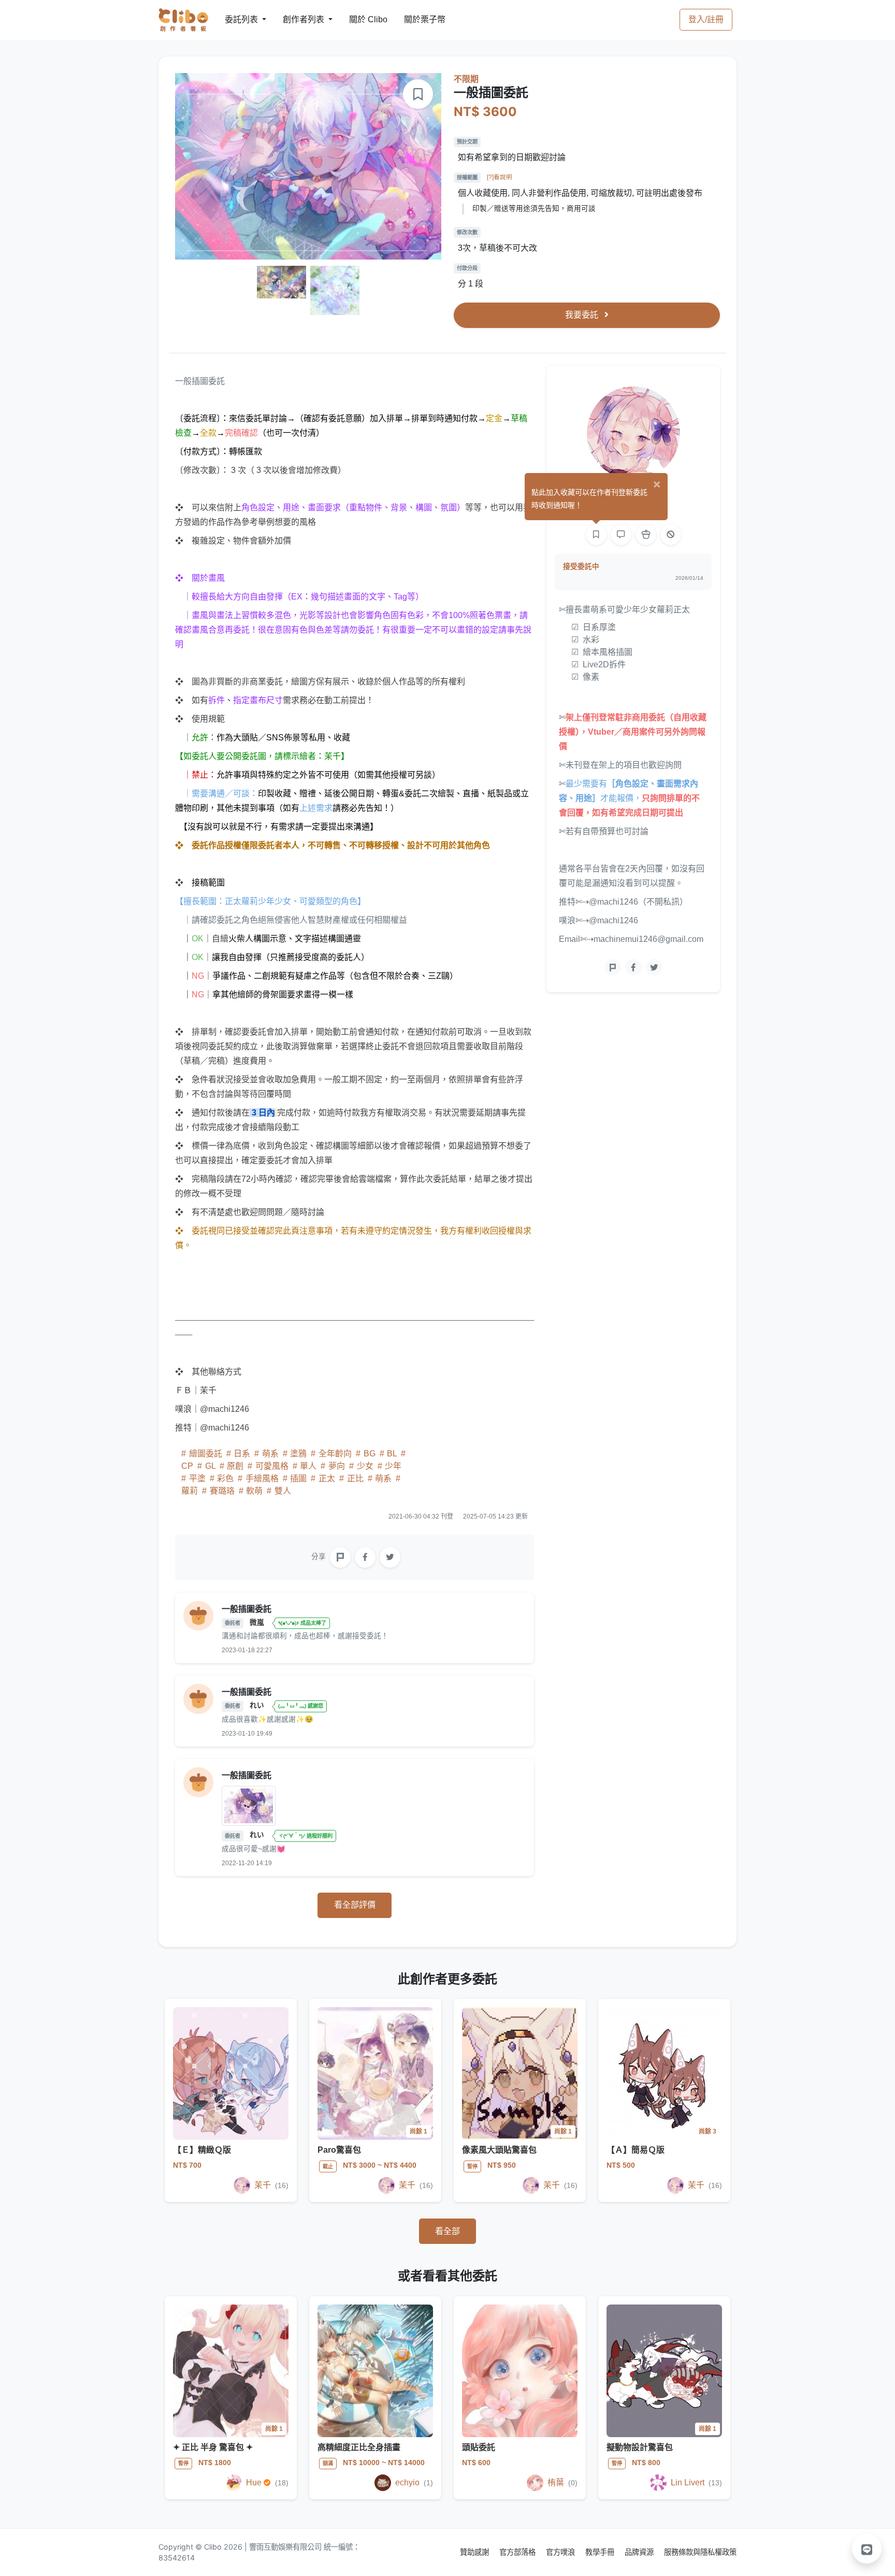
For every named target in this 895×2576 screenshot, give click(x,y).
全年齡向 (335, 1454)
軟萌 (254, 1491)
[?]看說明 (500, 177)
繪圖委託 (206, 1454)
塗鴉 (298, 1454)
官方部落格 (518, 2552)
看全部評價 (355, 1905)
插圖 (298, 1478)
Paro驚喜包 (339, 2150)
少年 (392, 1466)
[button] (867, 2549)
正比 (355, 1478)
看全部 (447, 2231)
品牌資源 (640, 2552)
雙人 (282, 1491)
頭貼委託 (479, 2447)
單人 (308, 1466)
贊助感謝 (475, 2552)
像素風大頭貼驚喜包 (499, 2150)
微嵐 (258, 1622)
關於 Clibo (359, 19)
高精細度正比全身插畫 (359, 2447)
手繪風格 (262, 1478)
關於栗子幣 (414, 19)
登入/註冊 (706, 19)
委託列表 (235, 19)
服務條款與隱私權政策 (700, 2552)
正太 (327, 1478)
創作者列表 (295, 19)
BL (392, 1454)
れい (258, 1705)
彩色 (225, 1478)
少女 (365, 1466)
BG (370, 1454)
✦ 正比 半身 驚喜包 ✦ (213, 2447)
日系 (242, 1454)
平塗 (197, 1478)
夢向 (337, 1466)
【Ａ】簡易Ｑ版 (636, 2150)
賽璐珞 (222, 1491)
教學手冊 (601, 2552)
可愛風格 (272, 1466)
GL (210, 1466)
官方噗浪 (561, 2552)
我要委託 (583, 315)
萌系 (270, 1454)
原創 (235, 1466)
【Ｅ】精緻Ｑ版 (202, 2150)
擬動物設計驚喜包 (640, 2447)
